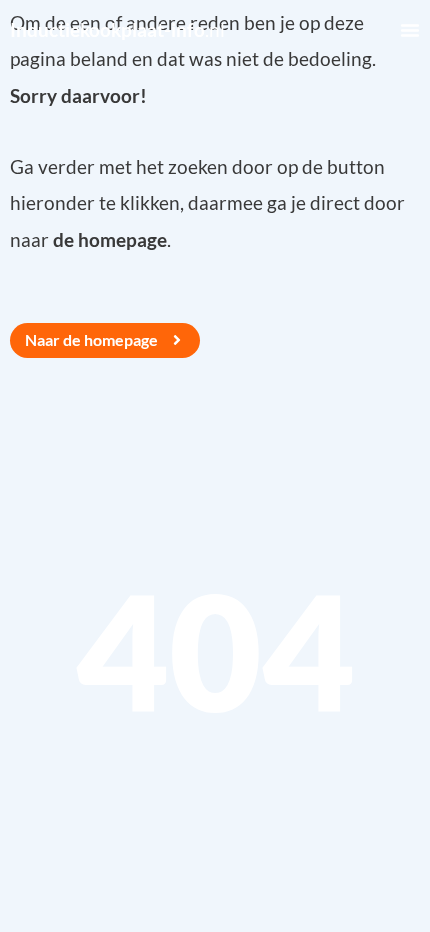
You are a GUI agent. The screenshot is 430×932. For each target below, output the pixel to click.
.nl (117, 29)
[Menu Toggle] (410, 30)
